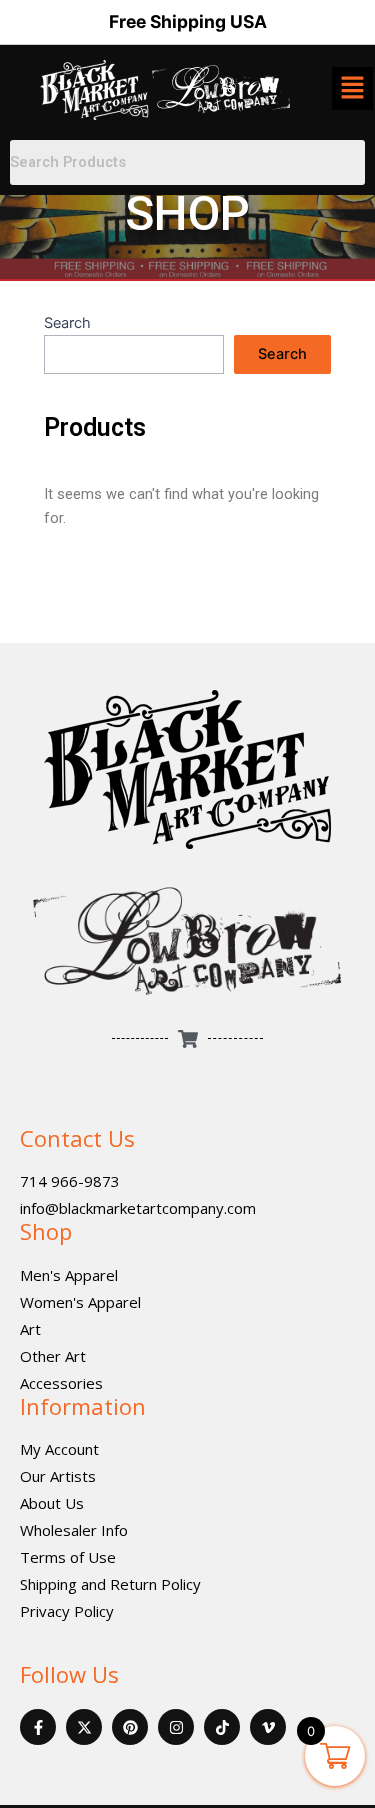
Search (67, 323)
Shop (46, 1231)
